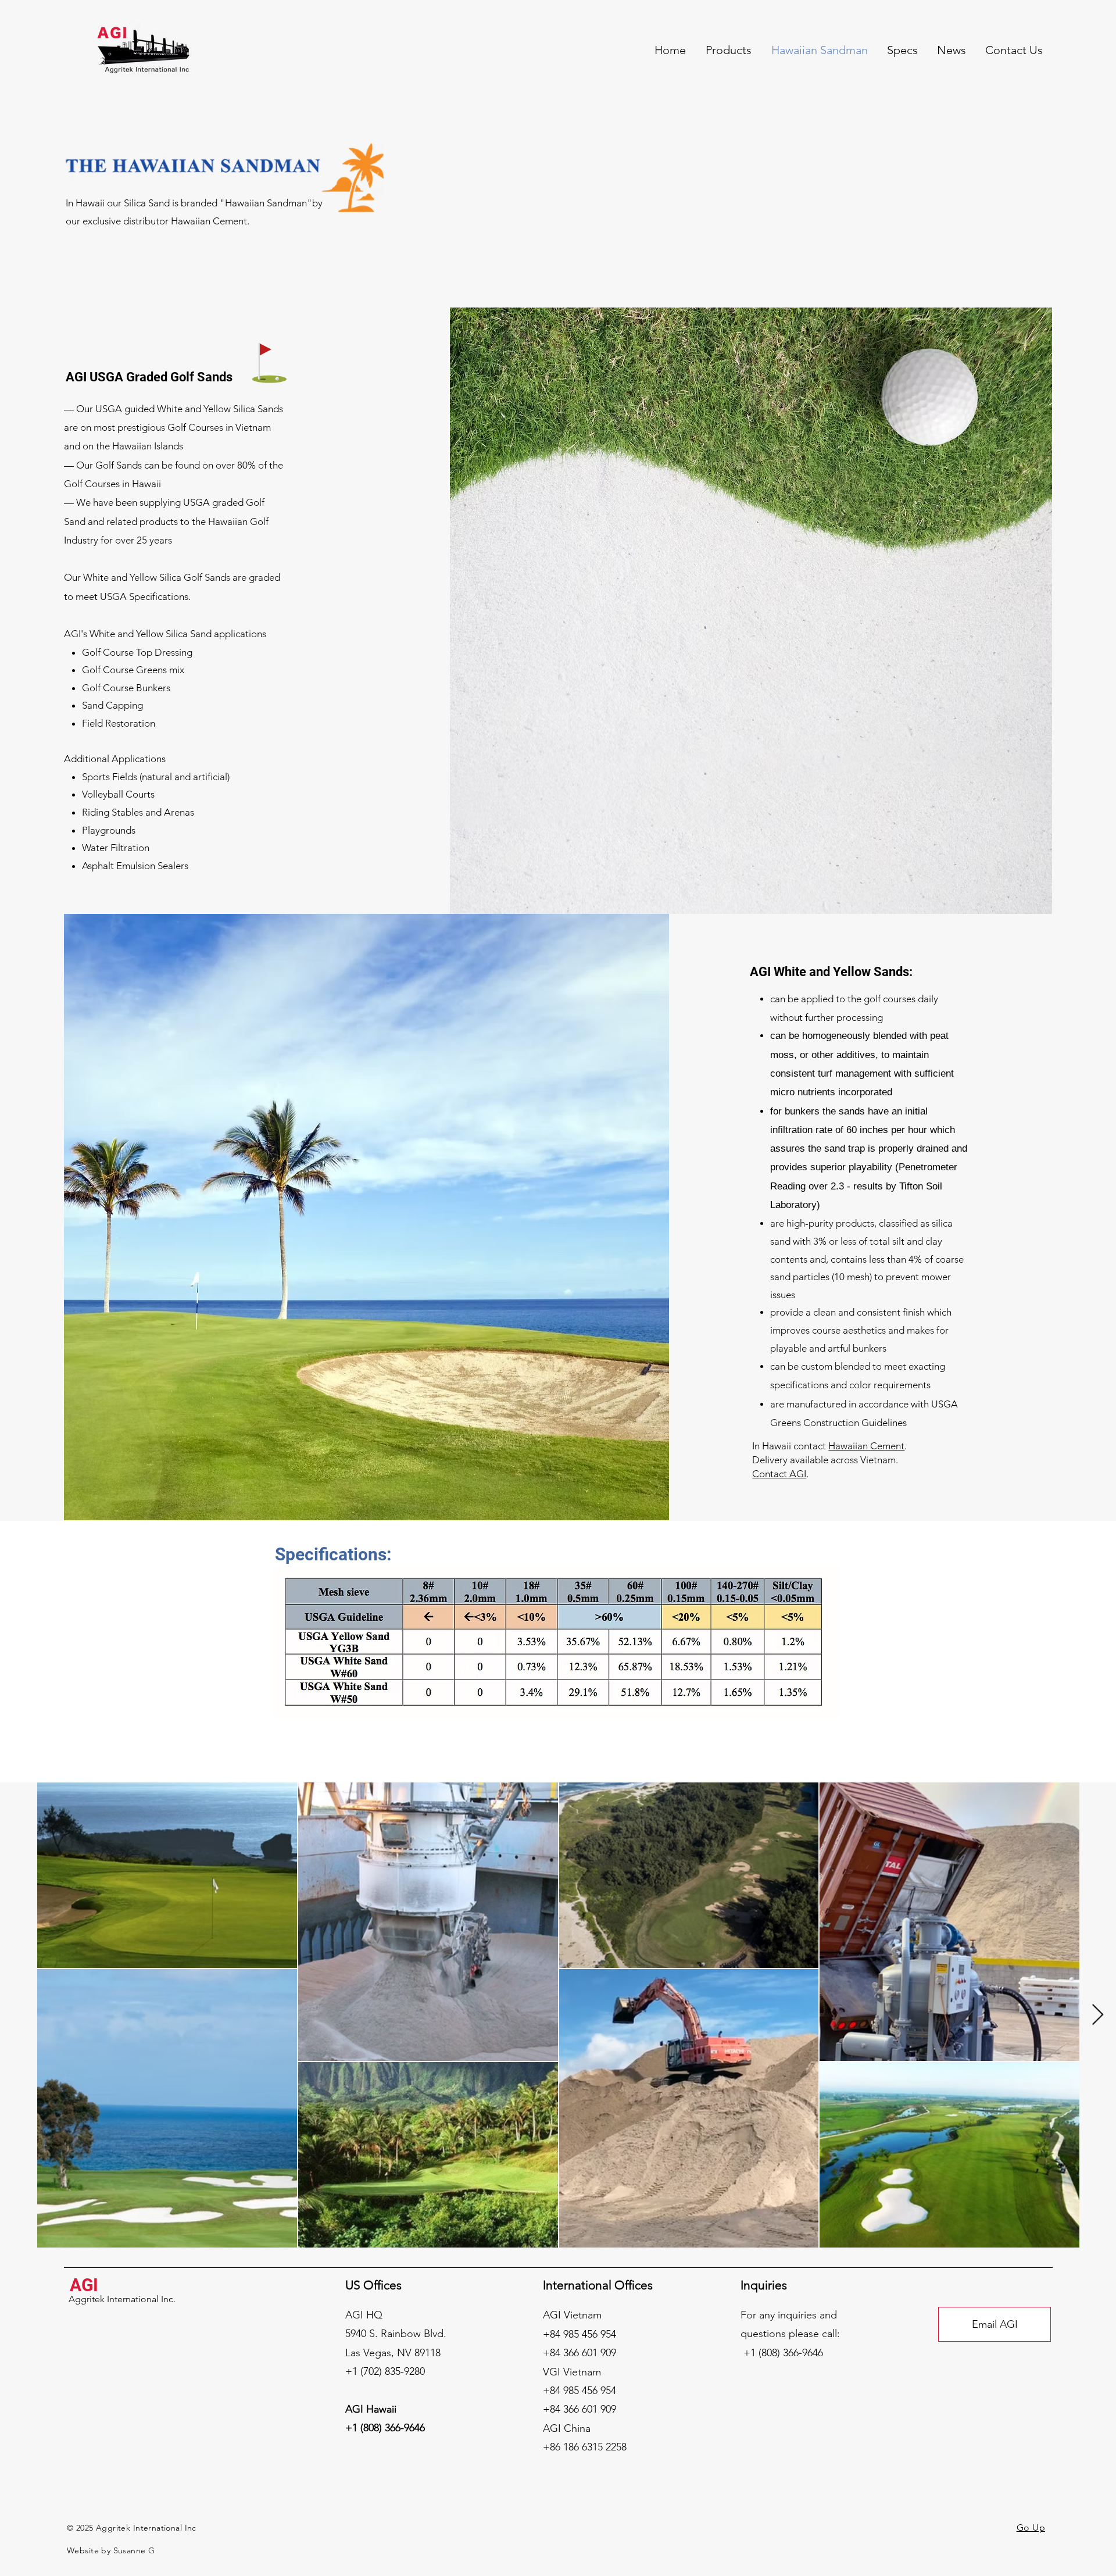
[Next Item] (1098, 2015)
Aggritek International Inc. (122, 2299)
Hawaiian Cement (866, 1446)
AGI (84, 2285)
